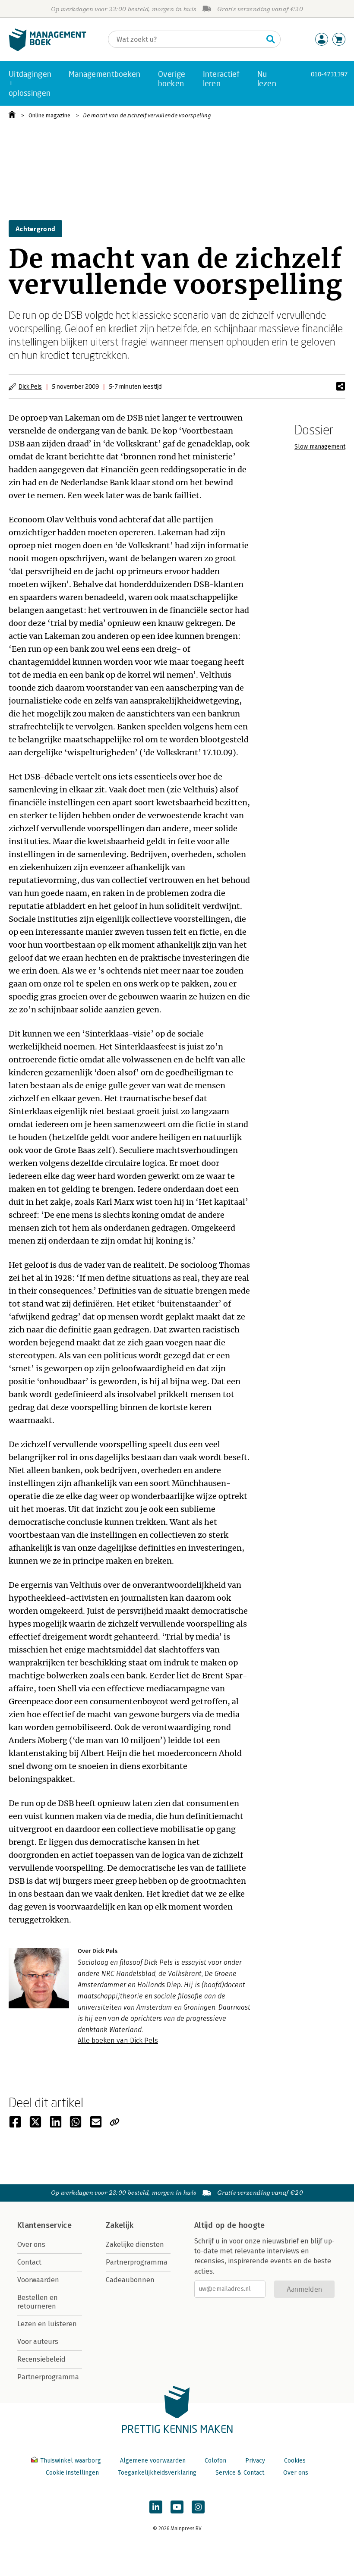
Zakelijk (120, 2225)
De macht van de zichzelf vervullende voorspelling (147, 115)
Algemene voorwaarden (153, 2461)
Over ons (31, 2245)
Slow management (320, 447)
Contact (29, 2262)
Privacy (255, 2461)
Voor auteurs (38, 2342)
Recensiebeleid (41, 2359)
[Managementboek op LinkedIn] (156, 2507)
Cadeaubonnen (130, 2280)
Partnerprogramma (48, 2377)
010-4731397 (329, 74)
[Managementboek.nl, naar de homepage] (47, 49)
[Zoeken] (271, 39)
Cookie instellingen (72, 2473)
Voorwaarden (38, 2280)
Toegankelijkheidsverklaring (157, 2473)
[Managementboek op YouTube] (177, 2507)
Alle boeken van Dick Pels (118, 2040)
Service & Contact (240, 2473)
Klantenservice (44, 2225)
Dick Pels (30, 386)
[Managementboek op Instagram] (198, 2507)
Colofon (215, 2461)
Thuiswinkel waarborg (71, 2461)
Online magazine (49, 115)
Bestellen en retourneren (38, 2302)
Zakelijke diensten (135, 2245)
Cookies (295, 2461)
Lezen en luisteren (47, 2324)
